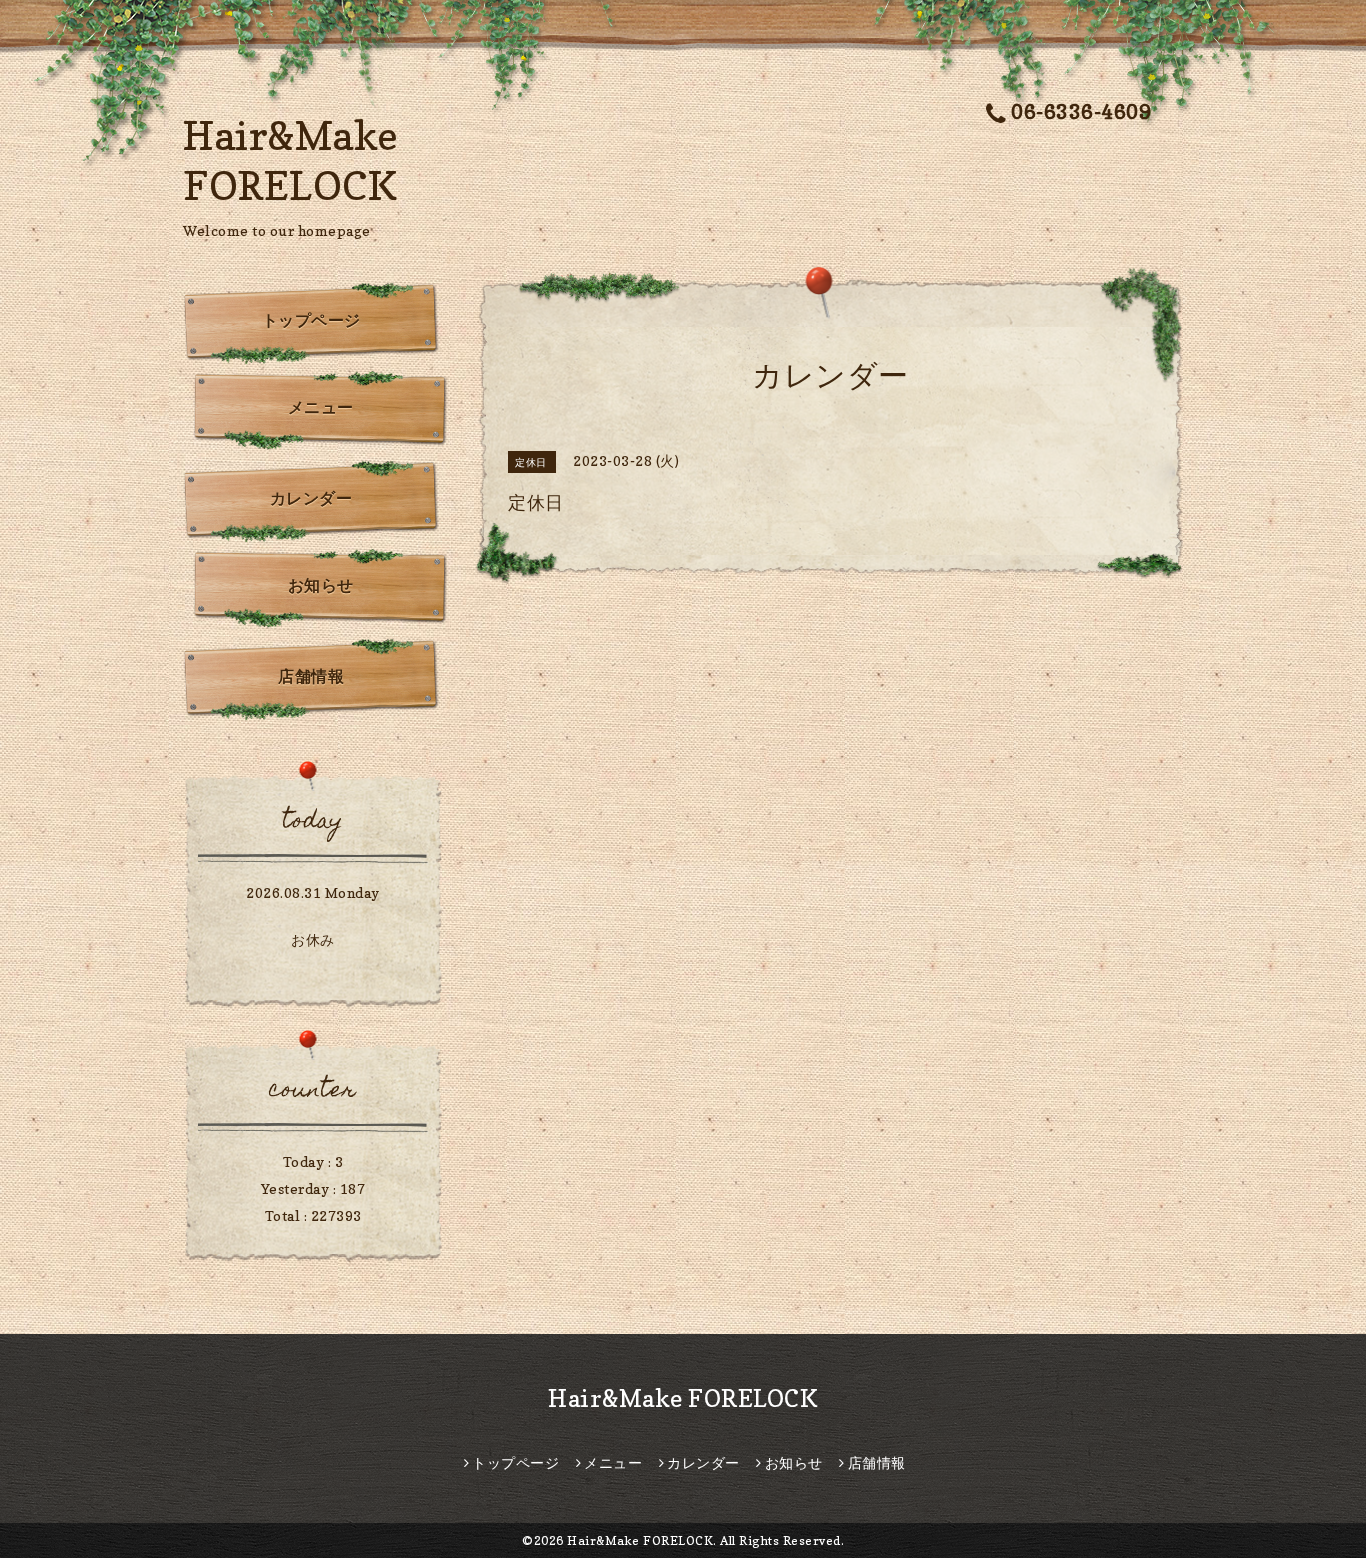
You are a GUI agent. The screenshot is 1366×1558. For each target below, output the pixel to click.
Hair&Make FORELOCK (683, 1398)
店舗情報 (311, 676)
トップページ (311, 320)
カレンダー (311, 498)
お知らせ (321, 585)
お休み (313, 939)
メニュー (321, 407)
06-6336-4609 (1081, 112)
